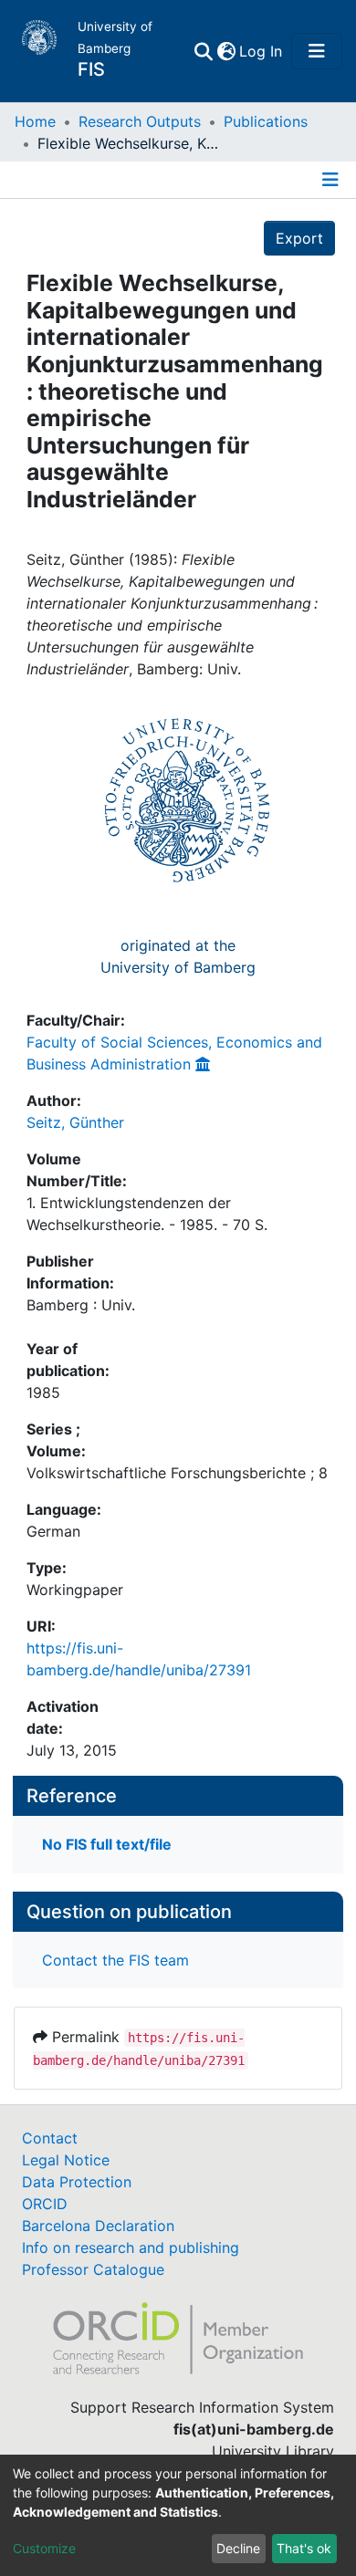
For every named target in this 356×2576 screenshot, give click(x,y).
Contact (50, 2138)
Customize (44, 2548)
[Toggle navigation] (317, 51)
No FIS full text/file (107, 1844)
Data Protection (77, 2182)
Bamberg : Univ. (81, 1305)
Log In (262, 51)
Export (299, 238)
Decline (238, 2548)
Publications (266, 121)
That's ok (304, 2548)
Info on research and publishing (131, 2247)
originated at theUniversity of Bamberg (178, 956)
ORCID (45, 2204)
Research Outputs (140, 121)
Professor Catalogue (93, 2269)
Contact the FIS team (115, 1960)
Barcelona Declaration (98, 2226)
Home (35, 121)
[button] (226, 51)
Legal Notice (66, 2160)
